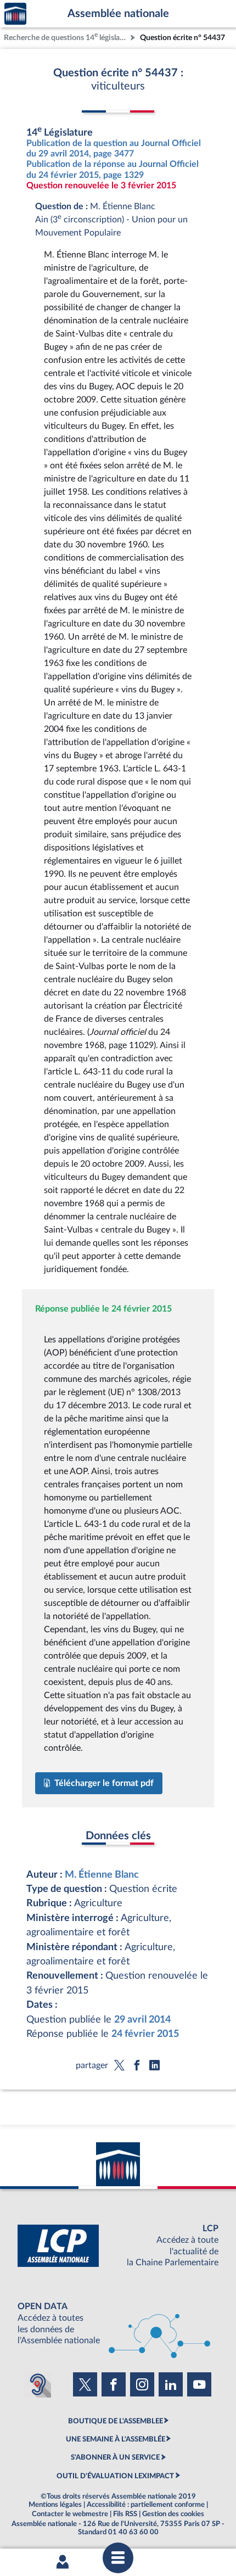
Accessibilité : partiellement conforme (146, 2505)
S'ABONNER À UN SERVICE (115, 2457)
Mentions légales (55, 2505)
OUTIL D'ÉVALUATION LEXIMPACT (115, 2476)
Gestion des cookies (173, 2514)
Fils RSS (125, 2514)
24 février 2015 (145, 2034)
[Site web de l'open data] (118, 2324)
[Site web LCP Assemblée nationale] (118, 2246)
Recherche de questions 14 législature (66, 37)
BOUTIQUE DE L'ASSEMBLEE (116, 2421)
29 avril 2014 (142, 2020)
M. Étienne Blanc (102, 1875)
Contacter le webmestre (70, 2514)
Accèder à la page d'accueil (15, 14)
